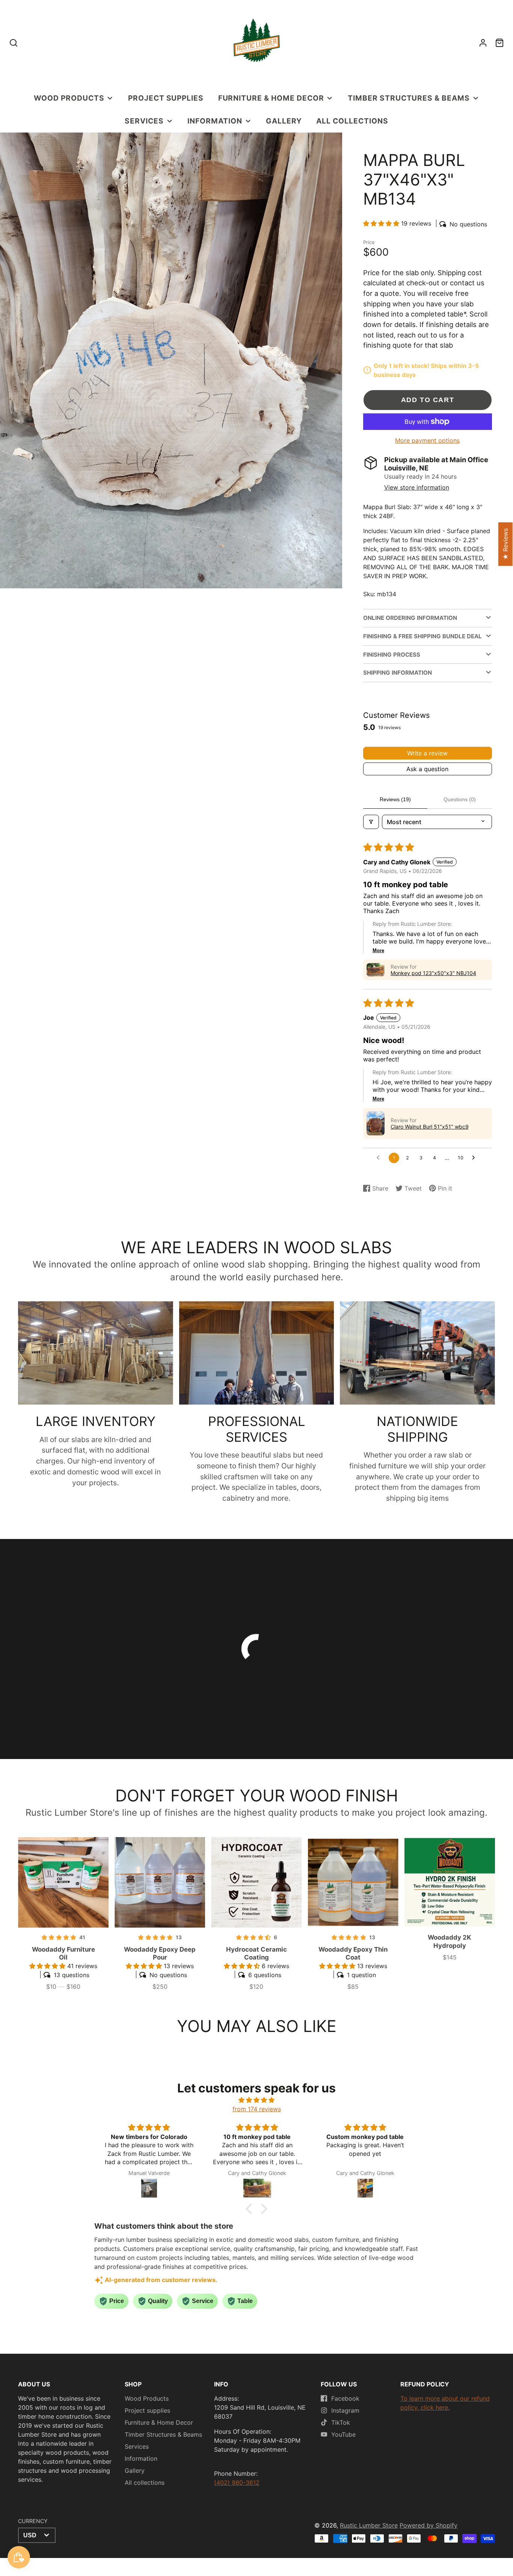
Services (144, 121)
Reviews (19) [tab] (395, 799)
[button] (382, 223)
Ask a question (427, 769)
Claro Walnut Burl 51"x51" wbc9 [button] (430, 1127)
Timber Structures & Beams (409, 98)
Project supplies (166, 98)
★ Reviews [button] (505, 544)
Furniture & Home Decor (271, 98)
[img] (256, 2100)
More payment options (427, 440)
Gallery (284, 121)
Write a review (427, 753)
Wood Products (69, 98)
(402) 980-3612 (237, 2483)
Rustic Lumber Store (369, 2525)
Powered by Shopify (429, 2525)
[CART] (499, 43)
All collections (352, 121)
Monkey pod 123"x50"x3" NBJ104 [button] (433, 973)
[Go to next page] (475, 1158)
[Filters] (371, 822)
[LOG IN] (483, 43)
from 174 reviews (257, 2109)
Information (215, 121)
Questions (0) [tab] (460, 799)
